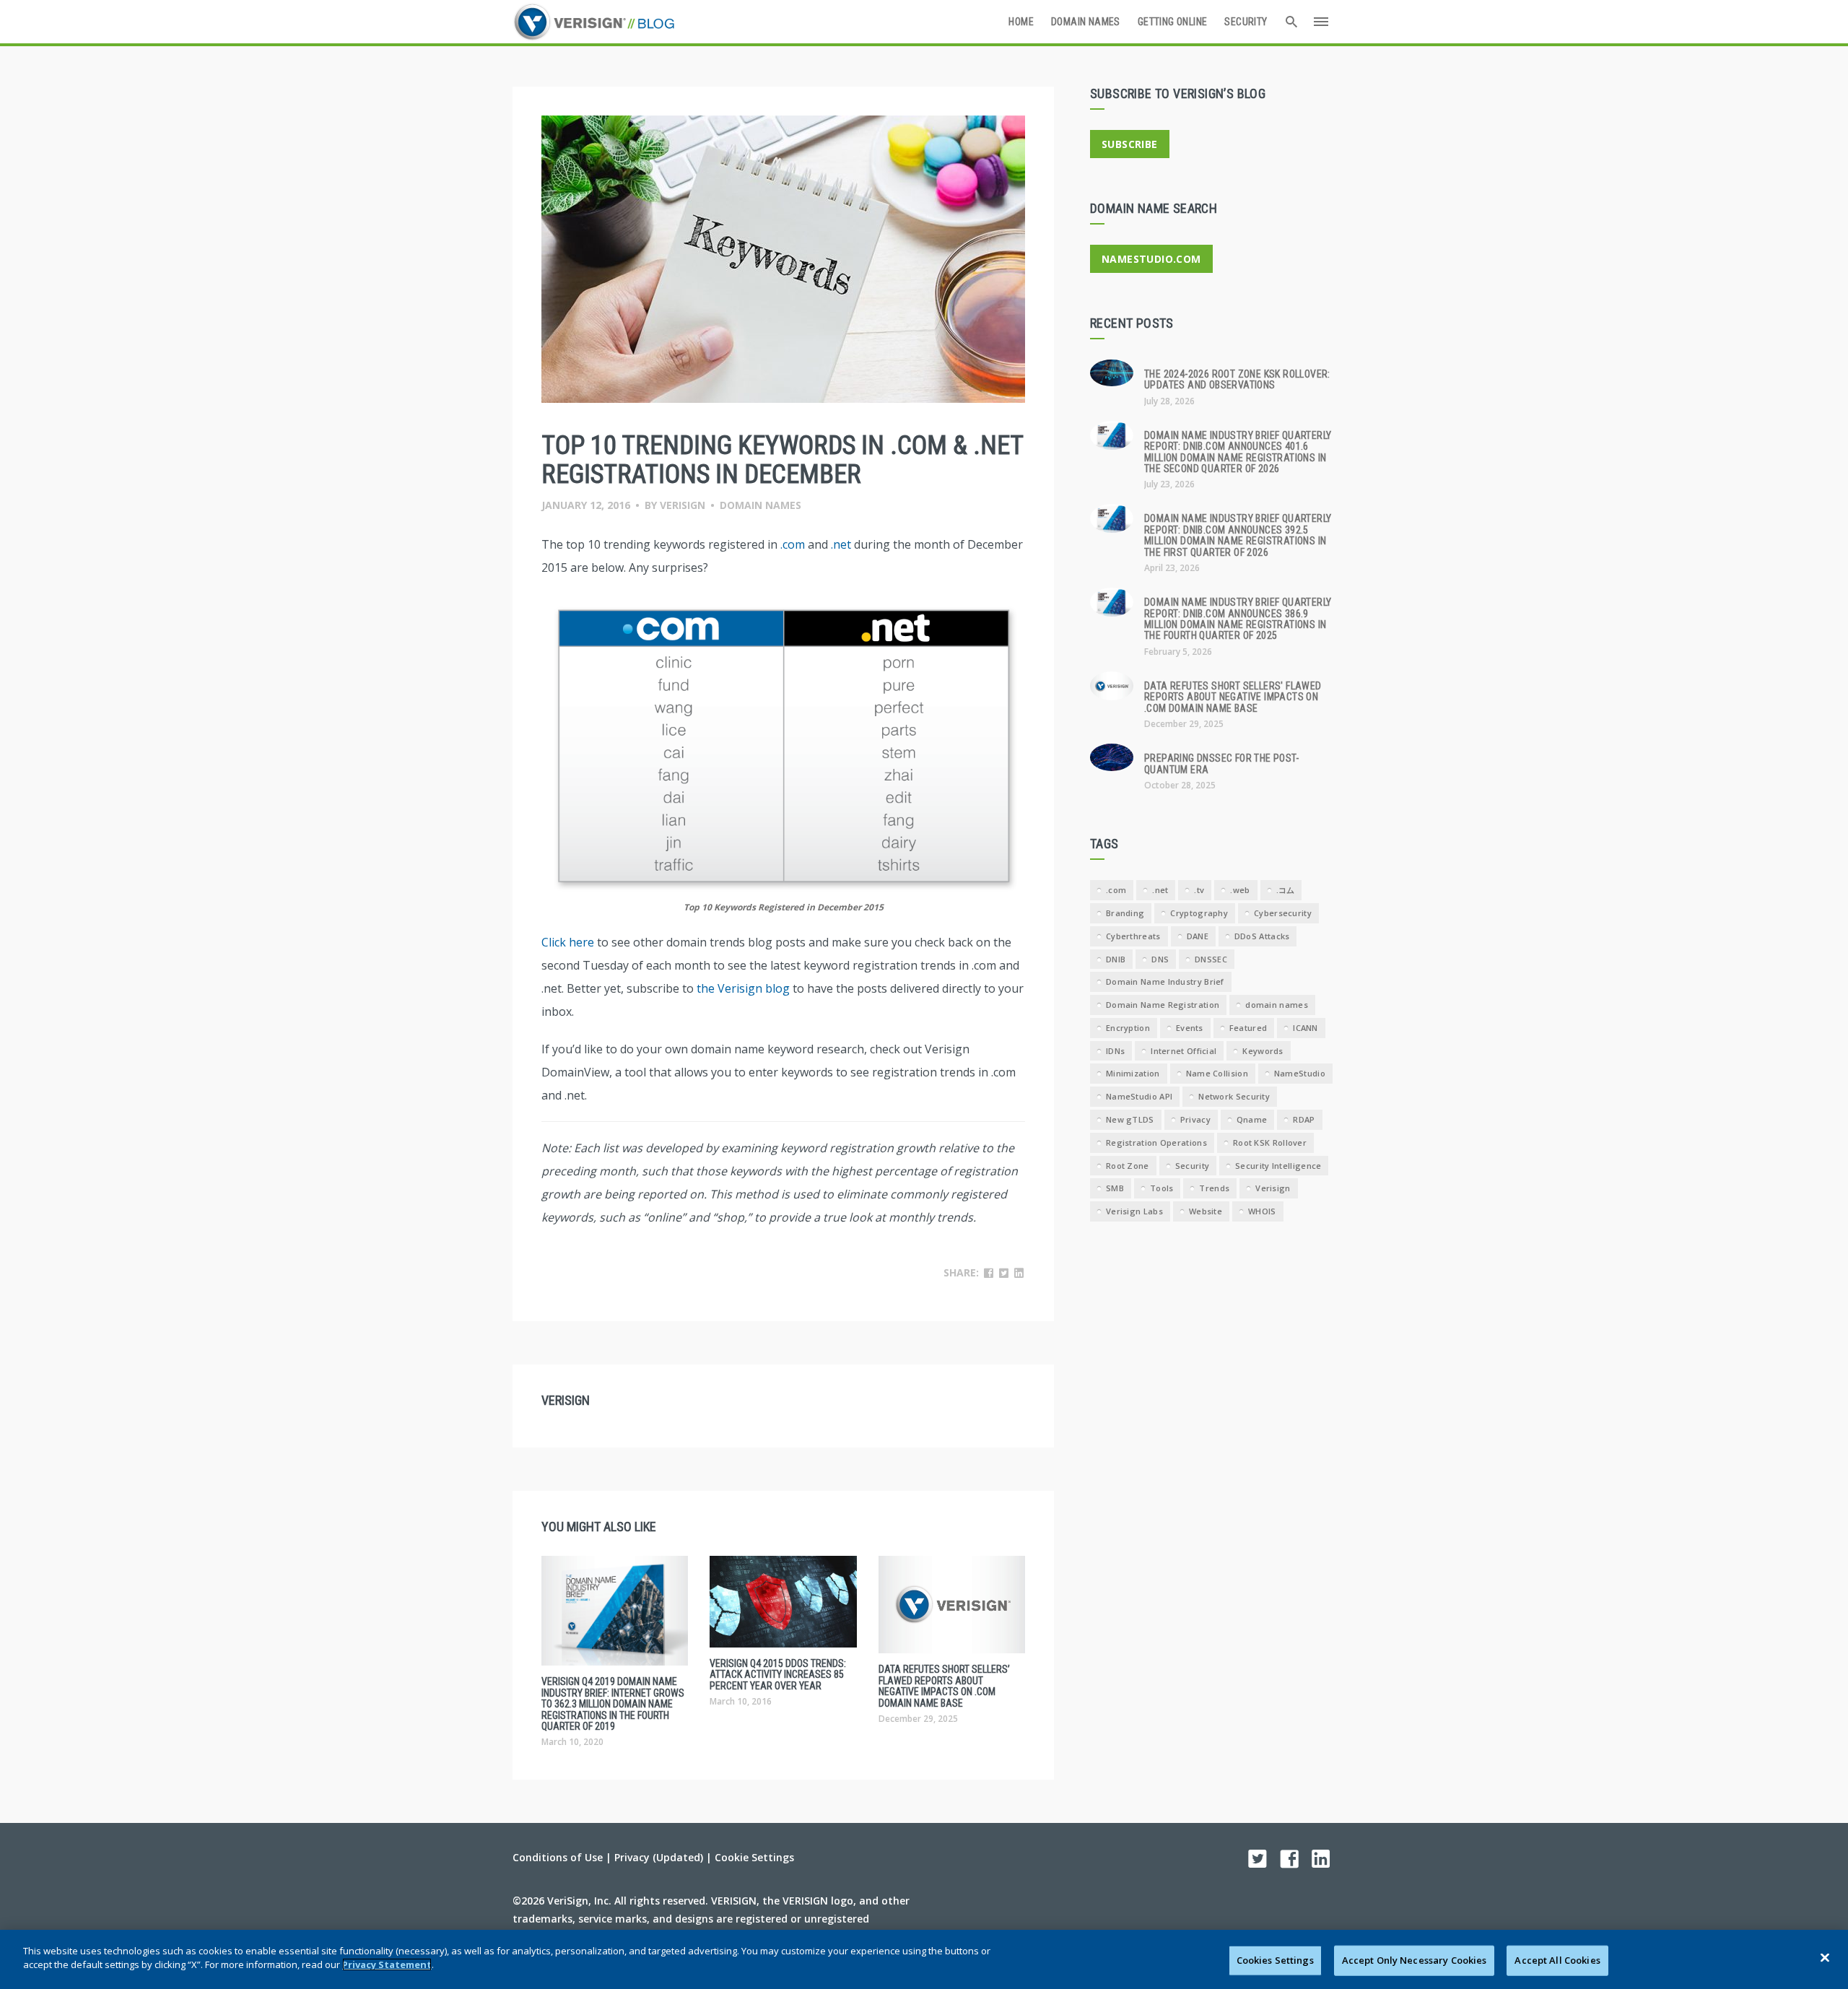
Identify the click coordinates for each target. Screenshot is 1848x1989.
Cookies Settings (1275, 1960)
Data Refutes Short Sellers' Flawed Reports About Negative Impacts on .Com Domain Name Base (1233, 697)
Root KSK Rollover (1270, 1143)
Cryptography (1199, 913)
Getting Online (1173, 22)
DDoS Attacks (1262, 936)
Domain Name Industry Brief (1165, 982)
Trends (1214, 1188)
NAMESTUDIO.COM (1151, 259)
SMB (1115, 1188)
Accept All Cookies (1557, 1960)
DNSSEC (1211, 959)
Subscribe (1130, 144)
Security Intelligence (1278, 1166)
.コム (1286, 890)
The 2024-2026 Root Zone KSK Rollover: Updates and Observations (1237, 379)
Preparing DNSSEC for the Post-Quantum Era (1221, 763)
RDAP (1304, 1119)
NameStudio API (1139, 1096)
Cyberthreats (1133, 936)
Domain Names (1086, 22)
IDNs (1115, 1051)
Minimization (1133, 1073)
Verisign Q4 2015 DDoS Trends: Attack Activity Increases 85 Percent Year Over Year (778, 1675)
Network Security (1234, 1096)
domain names (1277, 1005)
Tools (1162, 1188)
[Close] (1825, 1957)
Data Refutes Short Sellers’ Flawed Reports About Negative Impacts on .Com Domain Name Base (944, 1686)
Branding (1125, 913)
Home (1021, 22)
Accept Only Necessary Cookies (1415, 1960)
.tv (1199, 890)
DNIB (1116, 959)
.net (841, 544)
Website (1206, 1211)
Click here (568, 942)
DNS (1160, 959)
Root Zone (1128, 1166)
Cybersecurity (1283, 913)
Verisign (683, 505)
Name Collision (1217, 1073)
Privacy (1195, 1119)
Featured (1248, 1028)
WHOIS (1262, 1211)
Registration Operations (1156, 1143)
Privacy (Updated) (659, 1857)
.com (793, 544)
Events (1190, 1028)
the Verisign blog (743, 988)
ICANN (1306, 1028)
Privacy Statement (387, 1964)
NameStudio (1300, 1073)
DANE (1198, 936)
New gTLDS (1130, 1119)
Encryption (1128, 1028)
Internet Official (1184, 1051)
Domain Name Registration (1163, 1005)
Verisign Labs (1134, 1211)
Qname (1252, 1119)
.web (1240, 890)
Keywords (1263, 1051)
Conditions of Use (558, 1857)
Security (1246, 22)
